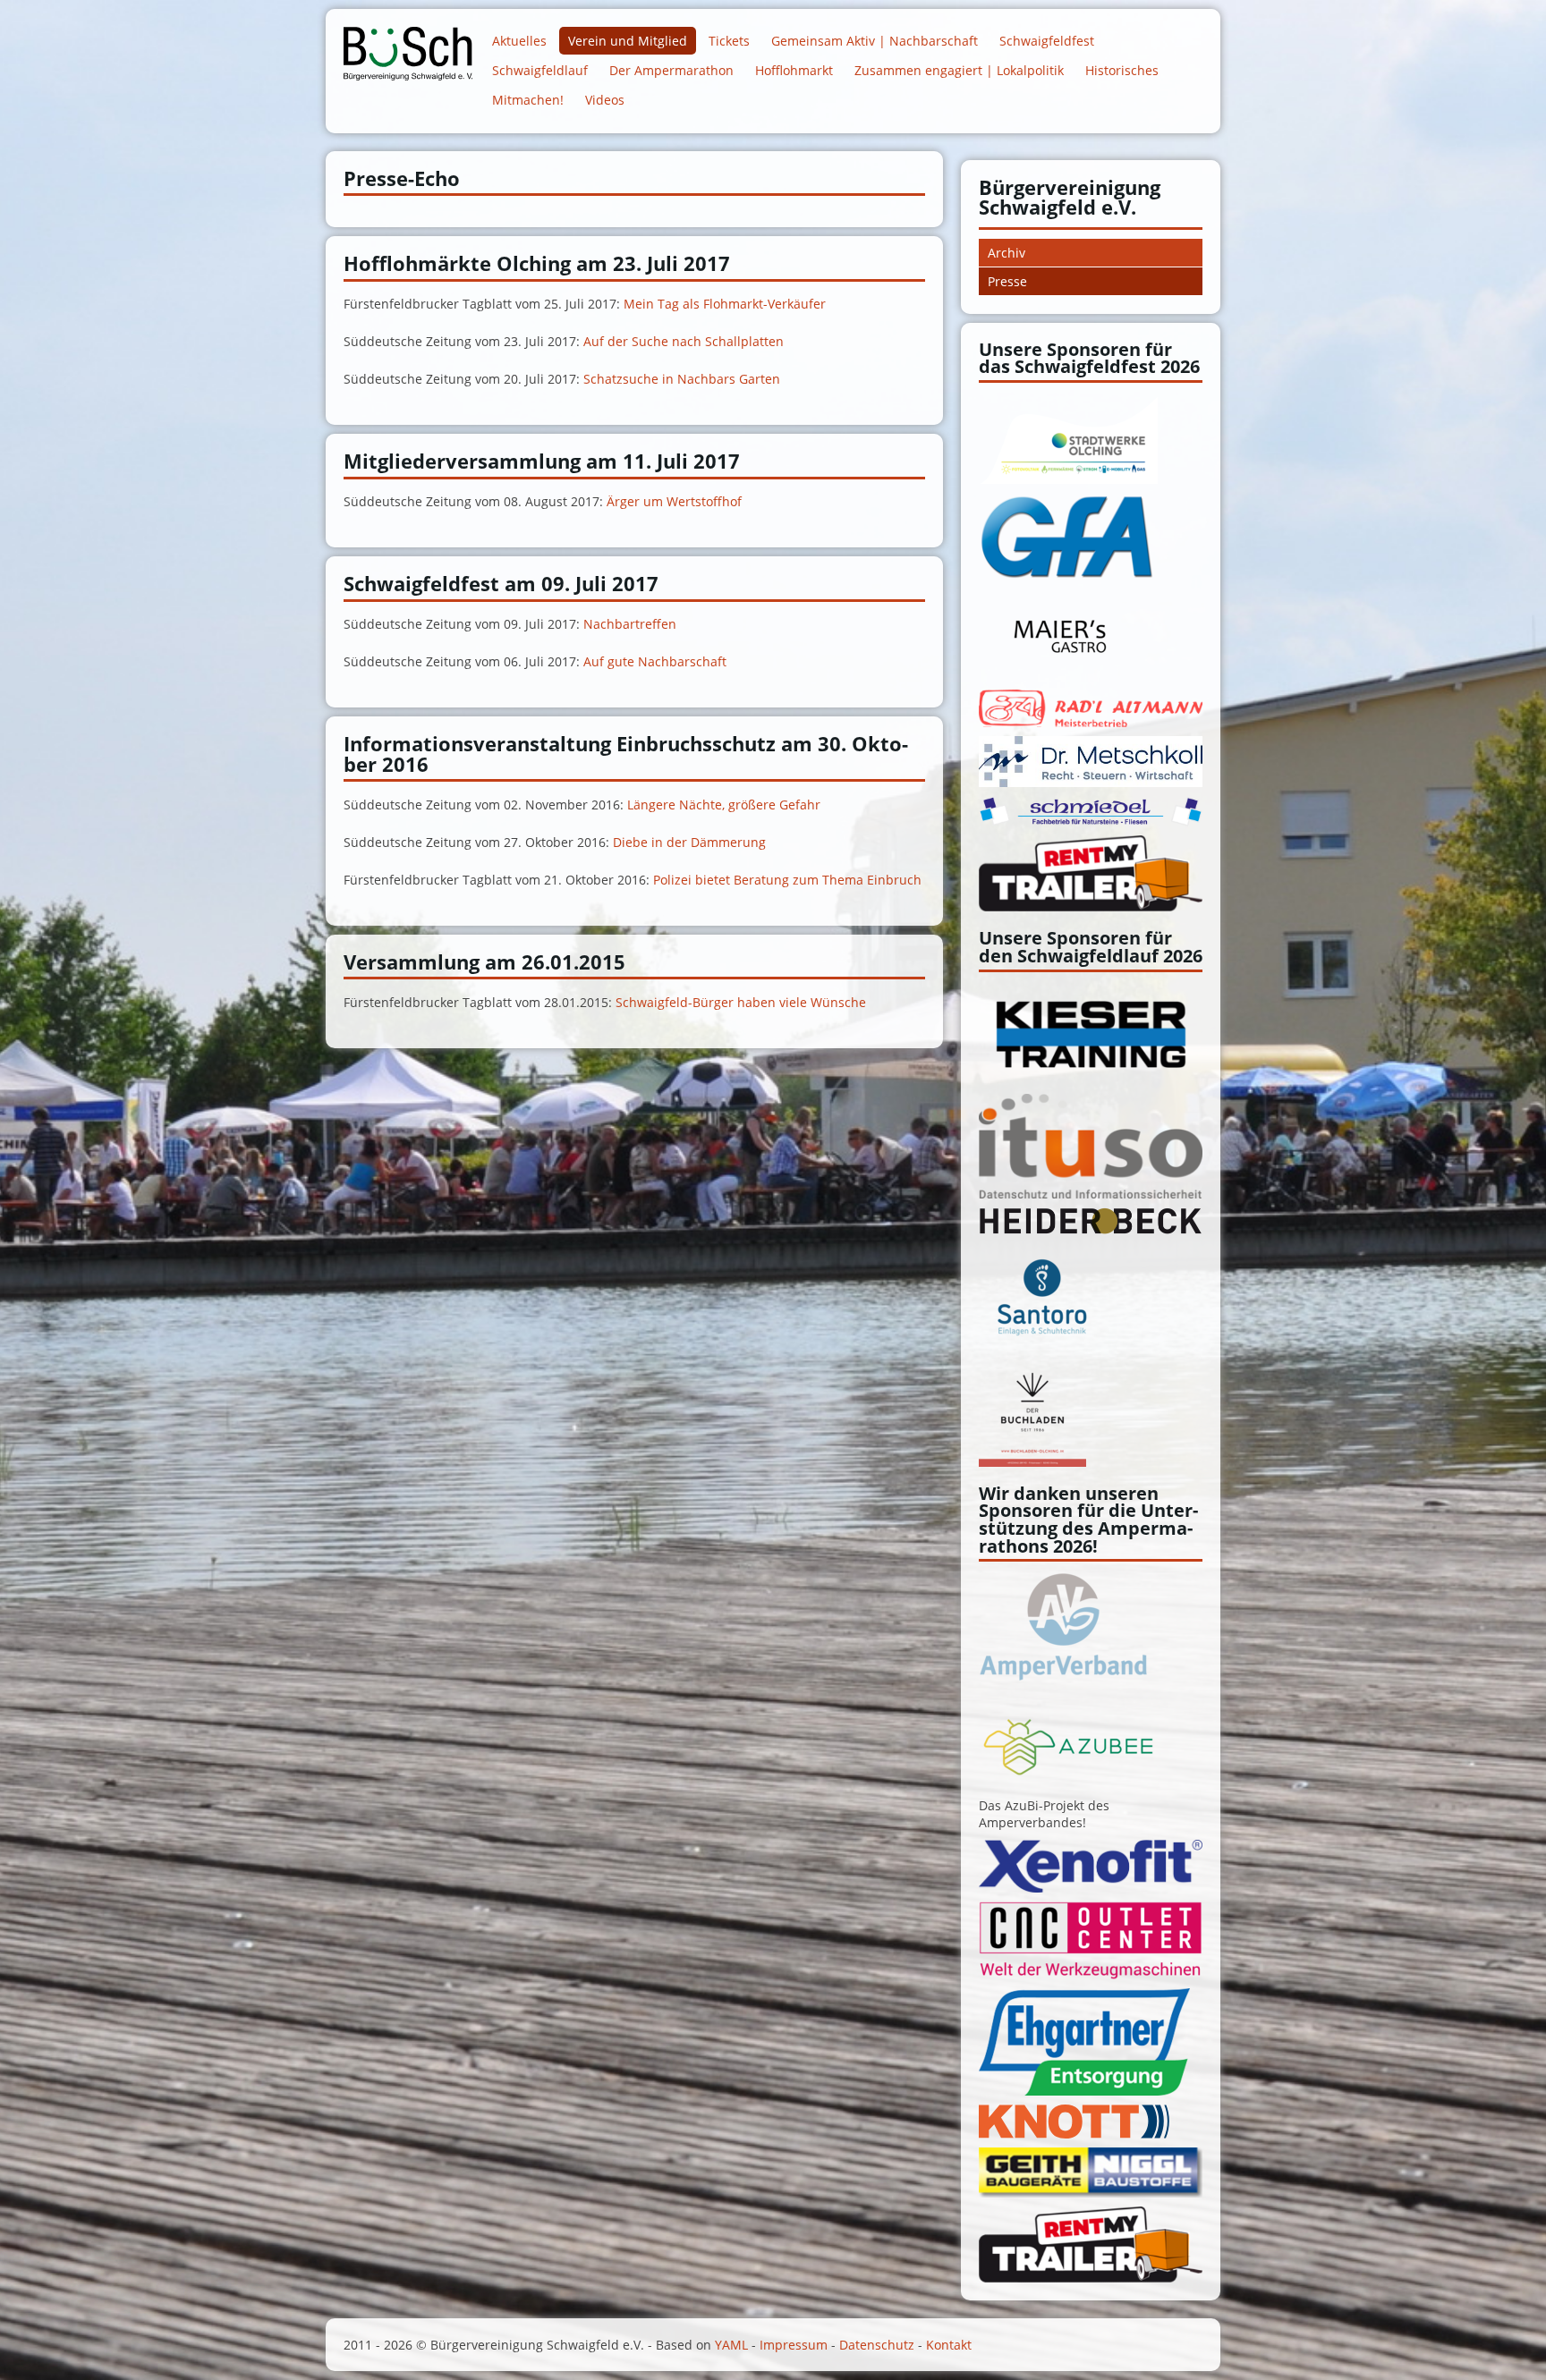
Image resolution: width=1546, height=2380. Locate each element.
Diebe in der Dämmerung (689, 842)
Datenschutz (877, 2345)
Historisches (1122, 70)
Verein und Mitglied (628, 41)
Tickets (729, 41)
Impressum (794, 2345)
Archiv (1007, 253)
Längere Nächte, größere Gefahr (724, 805)
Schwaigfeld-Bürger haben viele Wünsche (741, 1002)
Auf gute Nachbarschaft (655, 661)
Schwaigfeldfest (1047, 41)
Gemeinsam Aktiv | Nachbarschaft (875, 41)
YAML (731, 2345)
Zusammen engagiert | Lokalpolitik (959, 70)
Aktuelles (519, 41)
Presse (1007, 281)
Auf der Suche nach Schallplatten (684, 341)
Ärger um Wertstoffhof (674, 501)
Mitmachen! (528, 100)
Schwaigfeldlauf (540, 70)
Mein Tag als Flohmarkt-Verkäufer (725, 304)
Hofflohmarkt (794, 70)
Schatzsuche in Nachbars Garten (682, 379)
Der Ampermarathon (671, 70)
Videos (605, 100)
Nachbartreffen (630, 624)
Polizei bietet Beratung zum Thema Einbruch (787, 880)
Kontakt (949, 2345)
